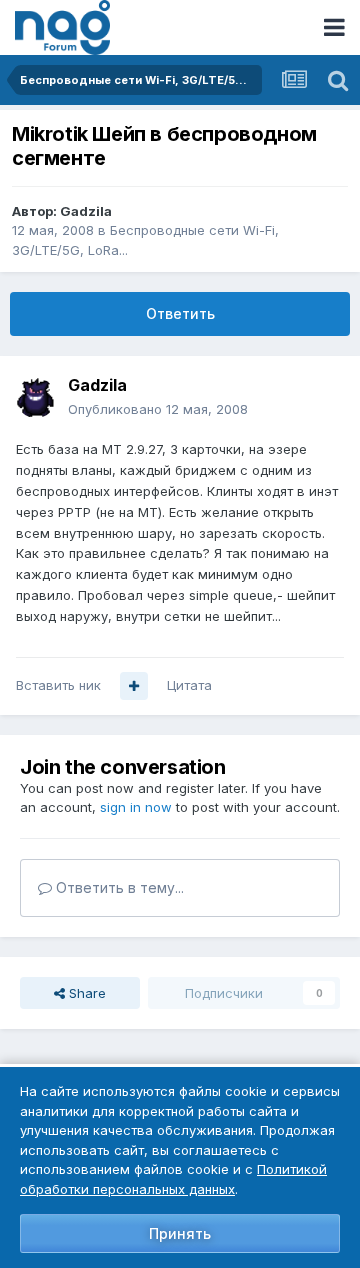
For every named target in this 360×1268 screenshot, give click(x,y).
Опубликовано (158, 409)
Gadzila (86, 211)
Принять (180, 1233)
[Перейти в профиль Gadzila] (36, 398)
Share (85, 993)
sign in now (136, 807)
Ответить (180, 313)
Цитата (189, 685)
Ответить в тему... (118, 887)
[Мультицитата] (134, 686)
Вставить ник (58, 685)
